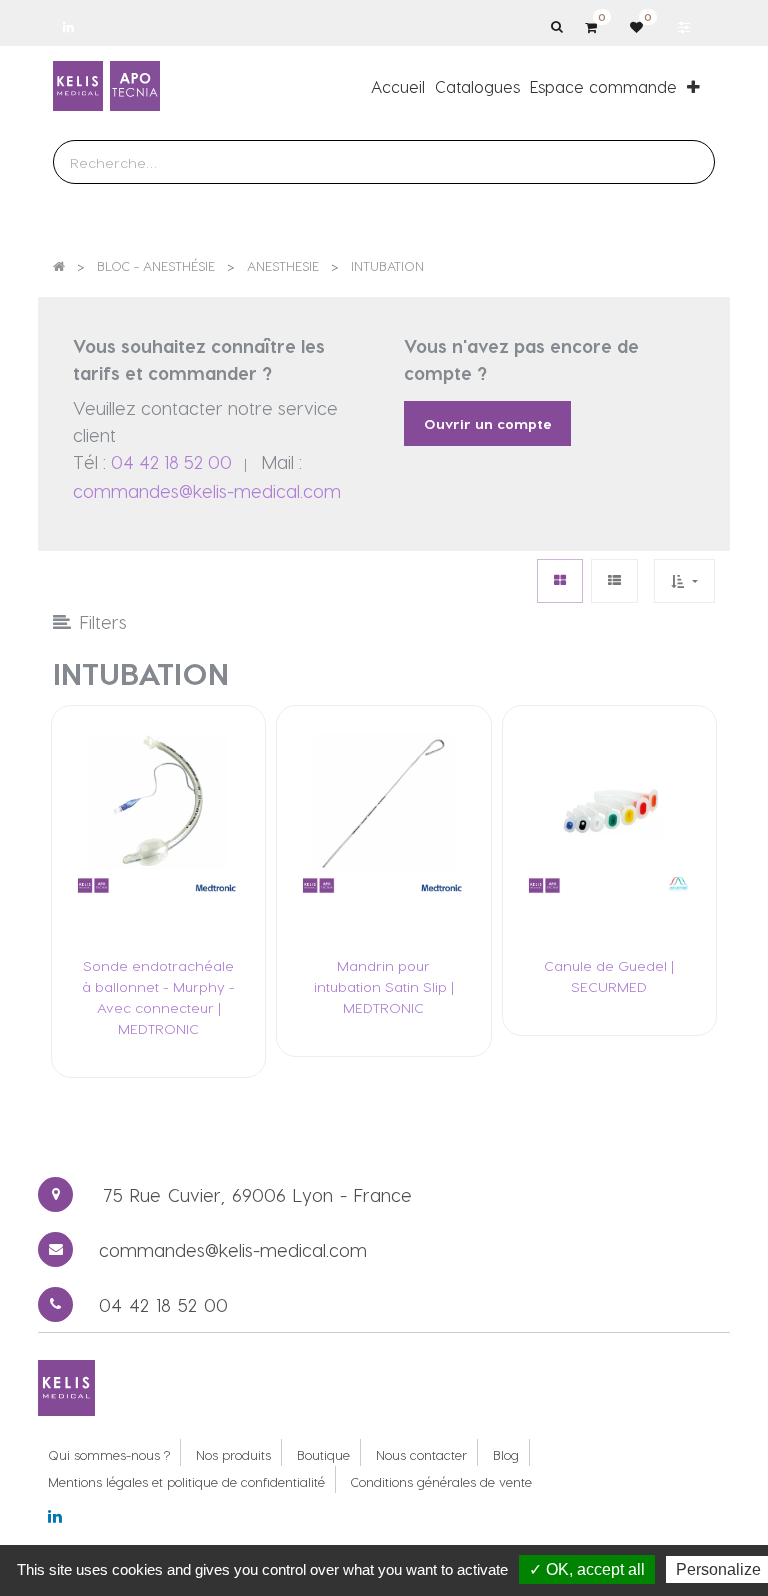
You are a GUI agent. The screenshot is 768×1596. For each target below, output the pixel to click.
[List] (614, 580)
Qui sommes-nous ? (109, 1454)
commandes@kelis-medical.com (207, 490)
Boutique (323, 1454)
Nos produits (233, 1454)
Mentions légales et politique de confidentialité (186, 1481)
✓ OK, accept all (587, 1569)
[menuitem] (398, 86)
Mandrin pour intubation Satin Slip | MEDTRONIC (384, 986)
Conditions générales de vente (441, 1481)
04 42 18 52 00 (171, 461)
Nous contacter (421, 1454)
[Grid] (560, 580)
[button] (693, 86)
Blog (506, 1454)
